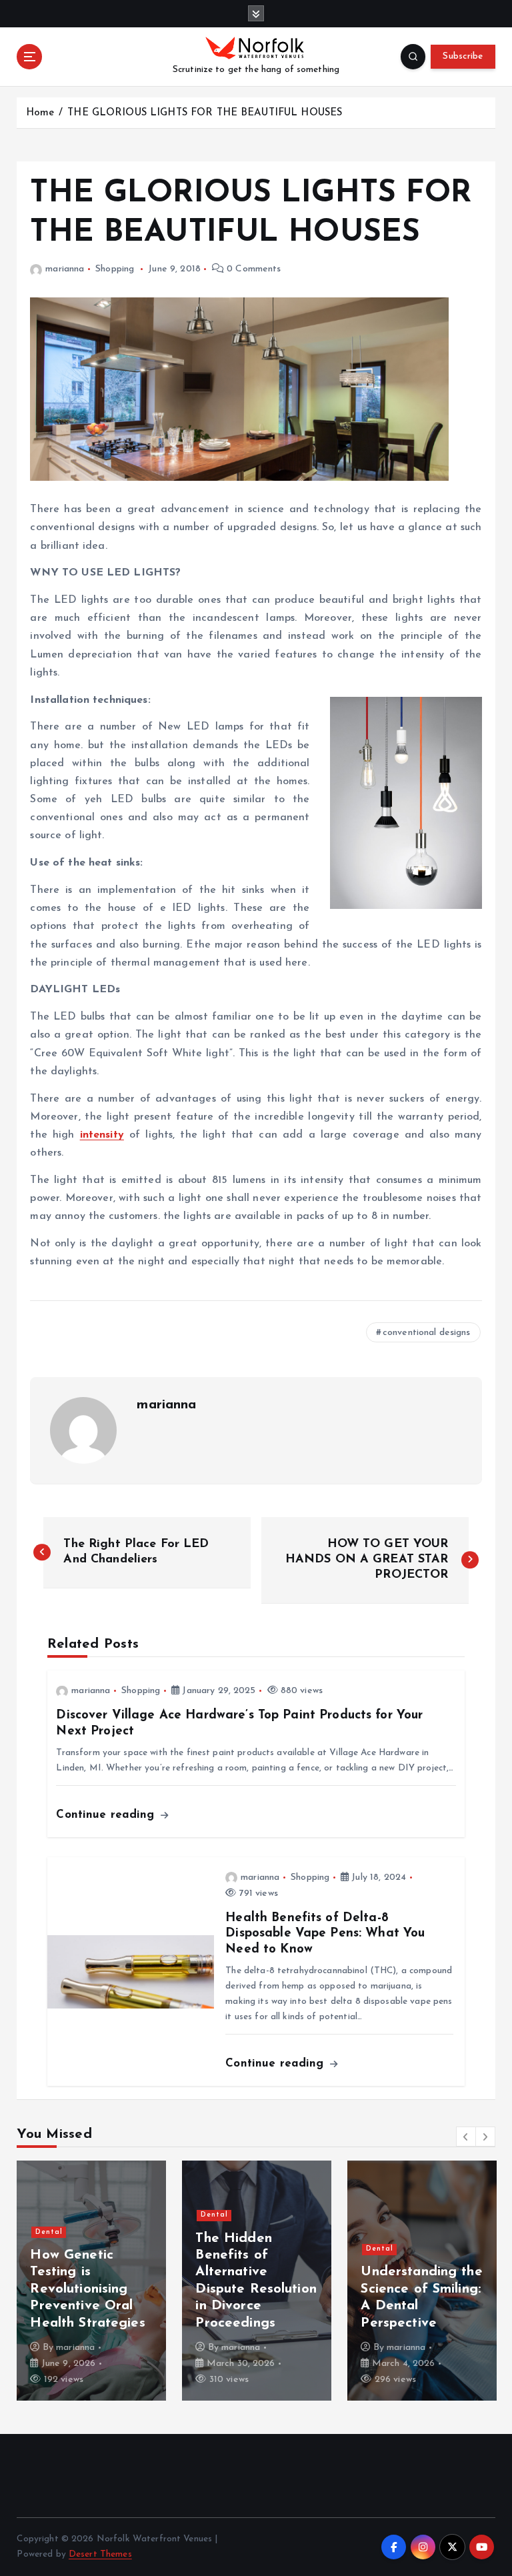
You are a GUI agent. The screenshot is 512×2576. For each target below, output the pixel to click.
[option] (91, 2281)
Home (40, 113)
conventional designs (427, 1333)
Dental (49, 2232)
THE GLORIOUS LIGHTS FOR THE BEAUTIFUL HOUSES (205, 113)
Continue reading (107, 1815)
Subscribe (463, 56)
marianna (65, 269)
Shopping (115, 269)
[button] (466, 2137)
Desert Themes (100, 2554)
